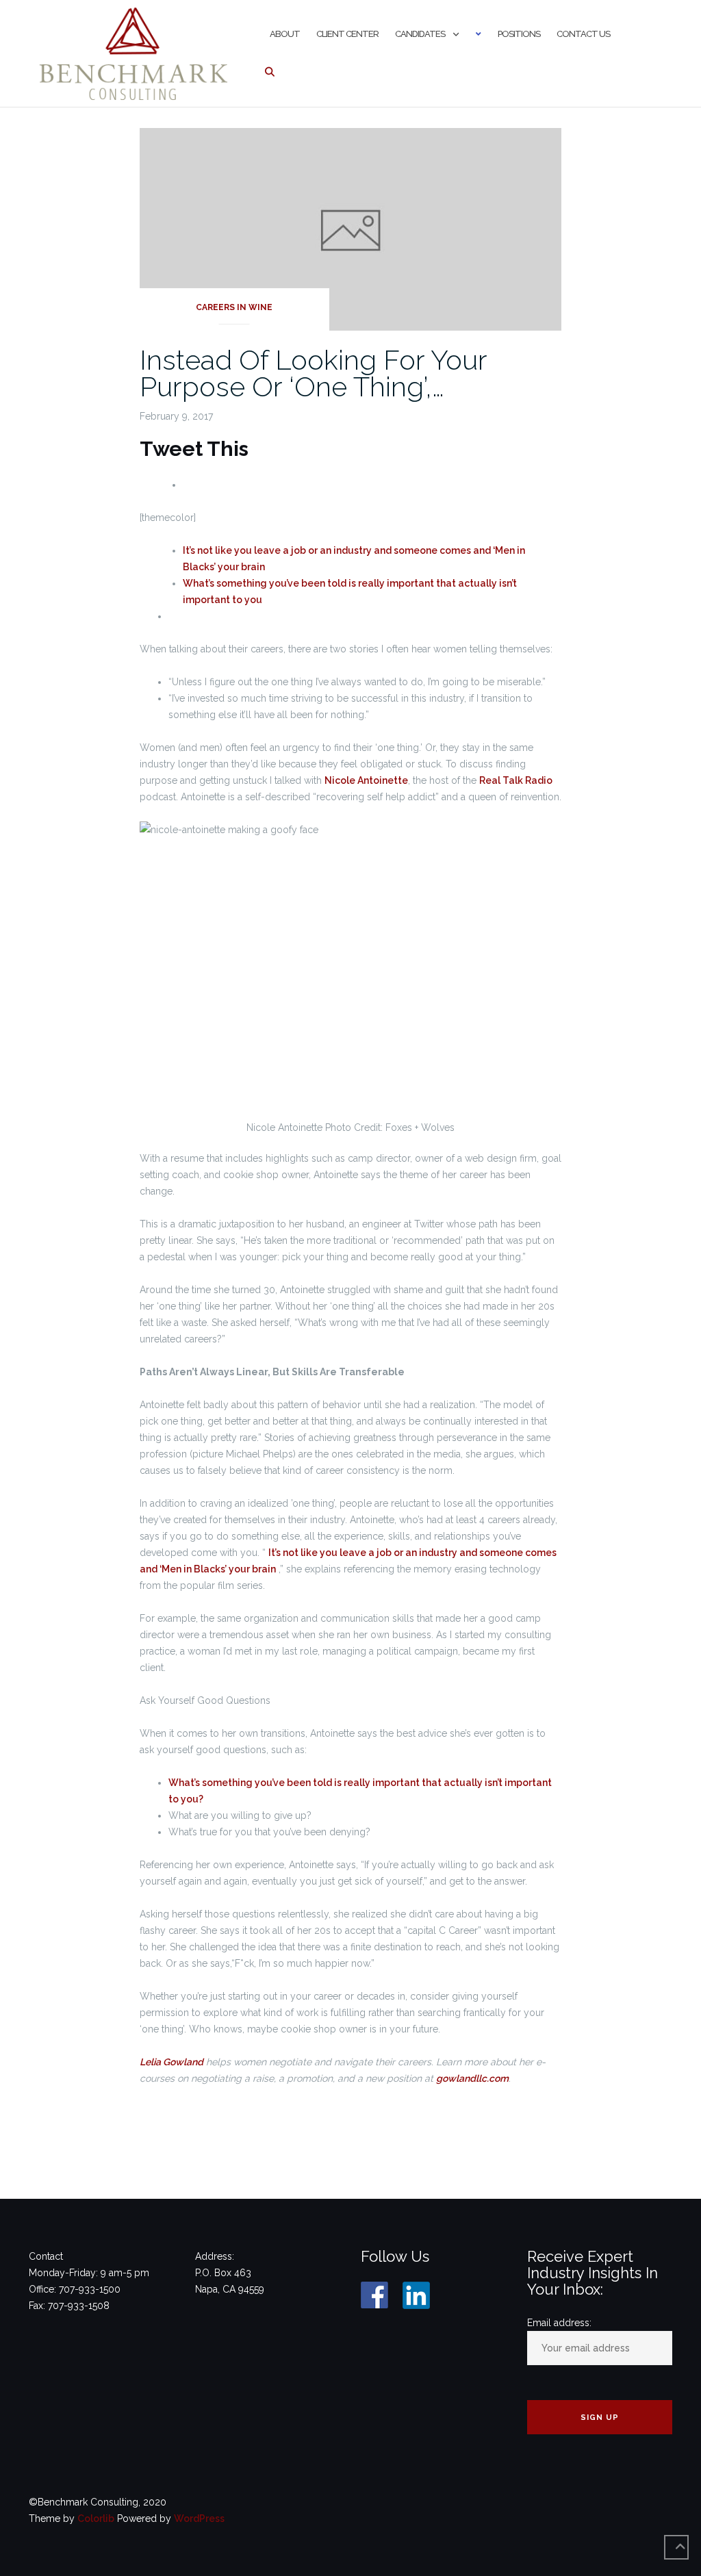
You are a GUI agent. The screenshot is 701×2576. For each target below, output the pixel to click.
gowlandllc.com (472, 2078)
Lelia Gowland (171, 2062)
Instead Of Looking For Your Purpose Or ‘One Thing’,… (313, 373)
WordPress (199, 2518)
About (285, 34)
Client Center (347, 34)
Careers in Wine (234, 307)
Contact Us (583, 34)
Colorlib (96, 2518)
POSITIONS (519, 34)
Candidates (420, 34)
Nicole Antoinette (366, 780)
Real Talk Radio (516, 780)
